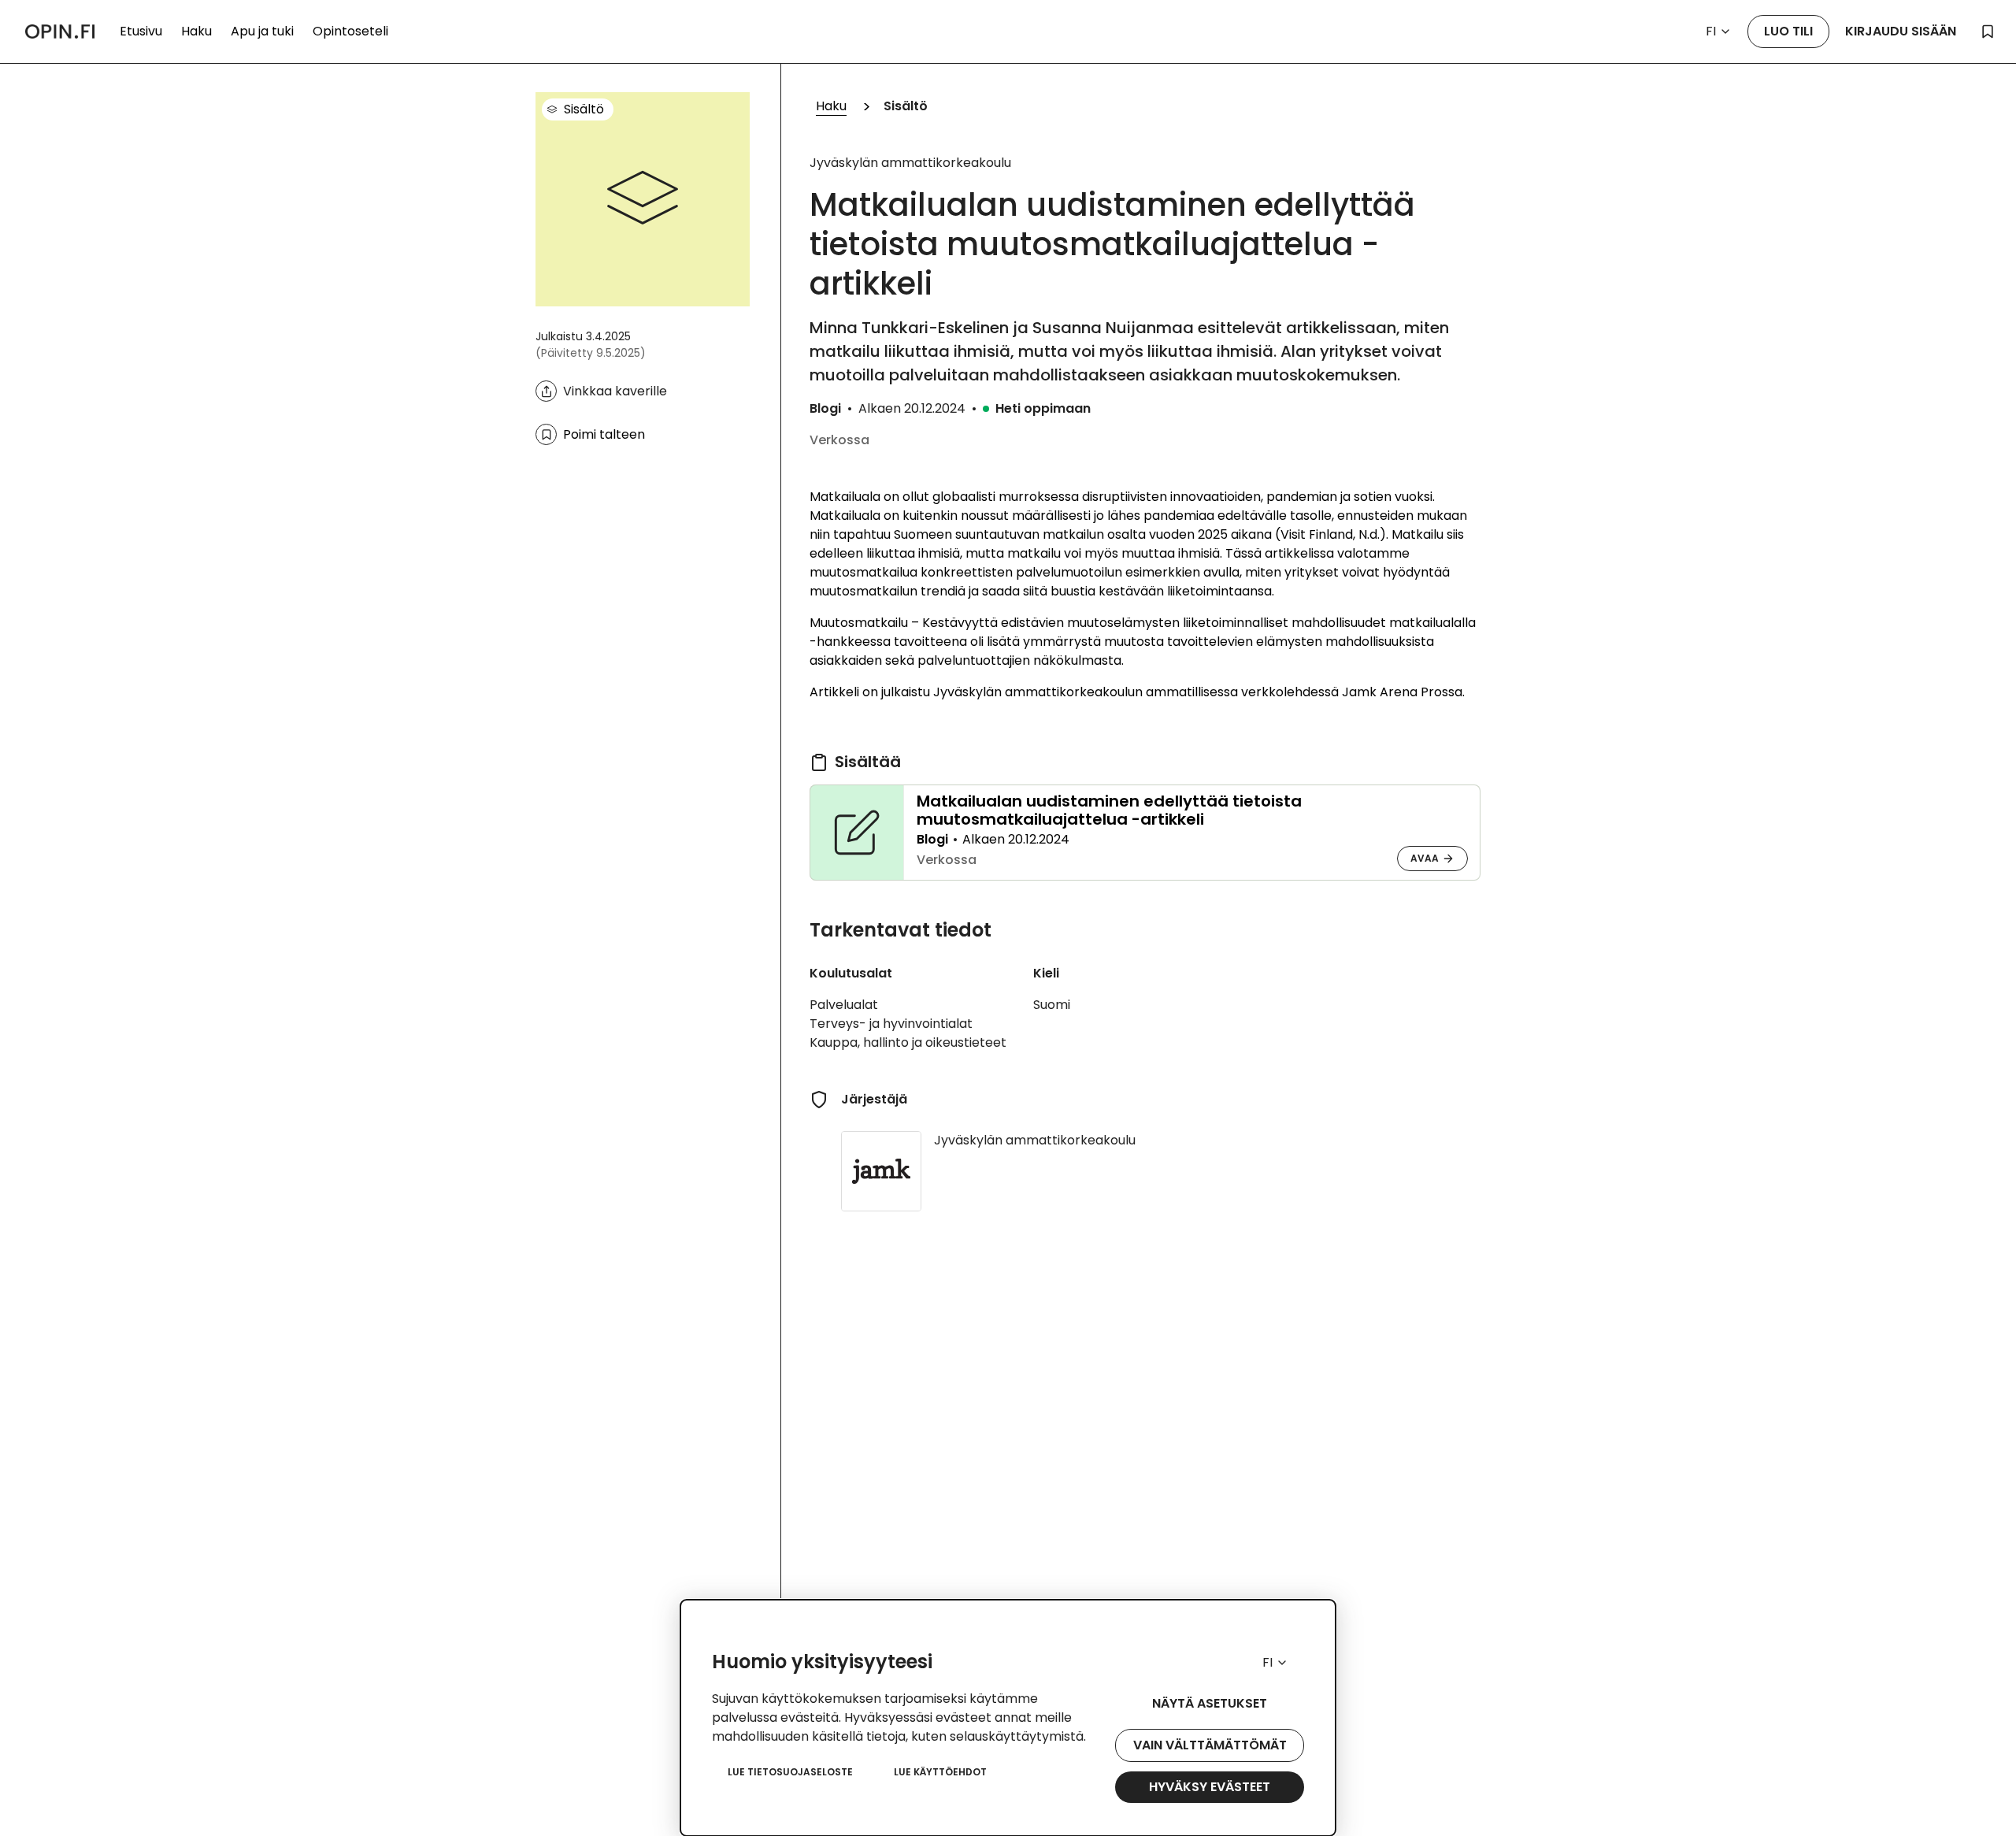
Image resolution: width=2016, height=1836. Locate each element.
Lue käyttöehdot (940, 1772)
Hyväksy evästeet (1210, 1787)
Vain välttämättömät (1210, 1745)
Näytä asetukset (1210, 1703)
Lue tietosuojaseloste (790, 1772)
